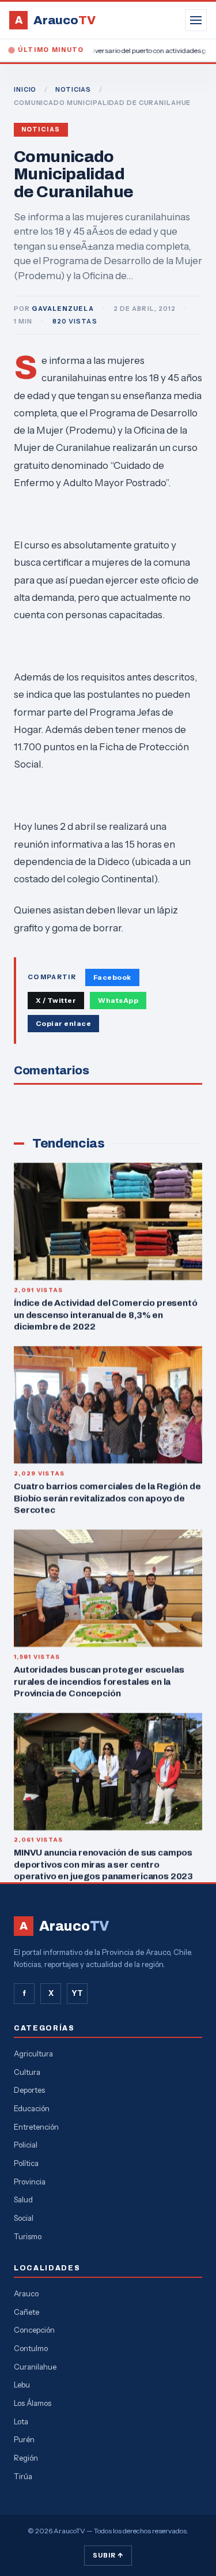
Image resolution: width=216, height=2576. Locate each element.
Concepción (34, 2330)
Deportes (29, 2090)
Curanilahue (35, 2367)
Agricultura (33, 2054)
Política (26, 2163)
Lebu (22, 2385)
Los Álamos (33, 2403)
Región (26, 2458)
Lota (21, 2421)
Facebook (112, 977)
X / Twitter (56, 1000)
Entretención (36, 2127)
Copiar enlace (63, 1023)
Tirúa (23, 2476)
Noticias (41, 129)
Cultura (27, 2072)
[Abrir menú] (196, 20)
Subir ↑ (108, 2555)
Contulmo (31, 2348)
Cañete (26, 2312)
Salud (23, 2199)
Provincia (30, 2182)
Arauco (26, 2293)
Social (24, 2218)
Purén (24, 2439)
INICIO (25, 89)
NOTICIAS (73, 89)
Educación (32, 2108)
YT (77, 1993)
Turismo (28, 2236)
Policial (26, 2145)
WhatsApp (118, 1000)
